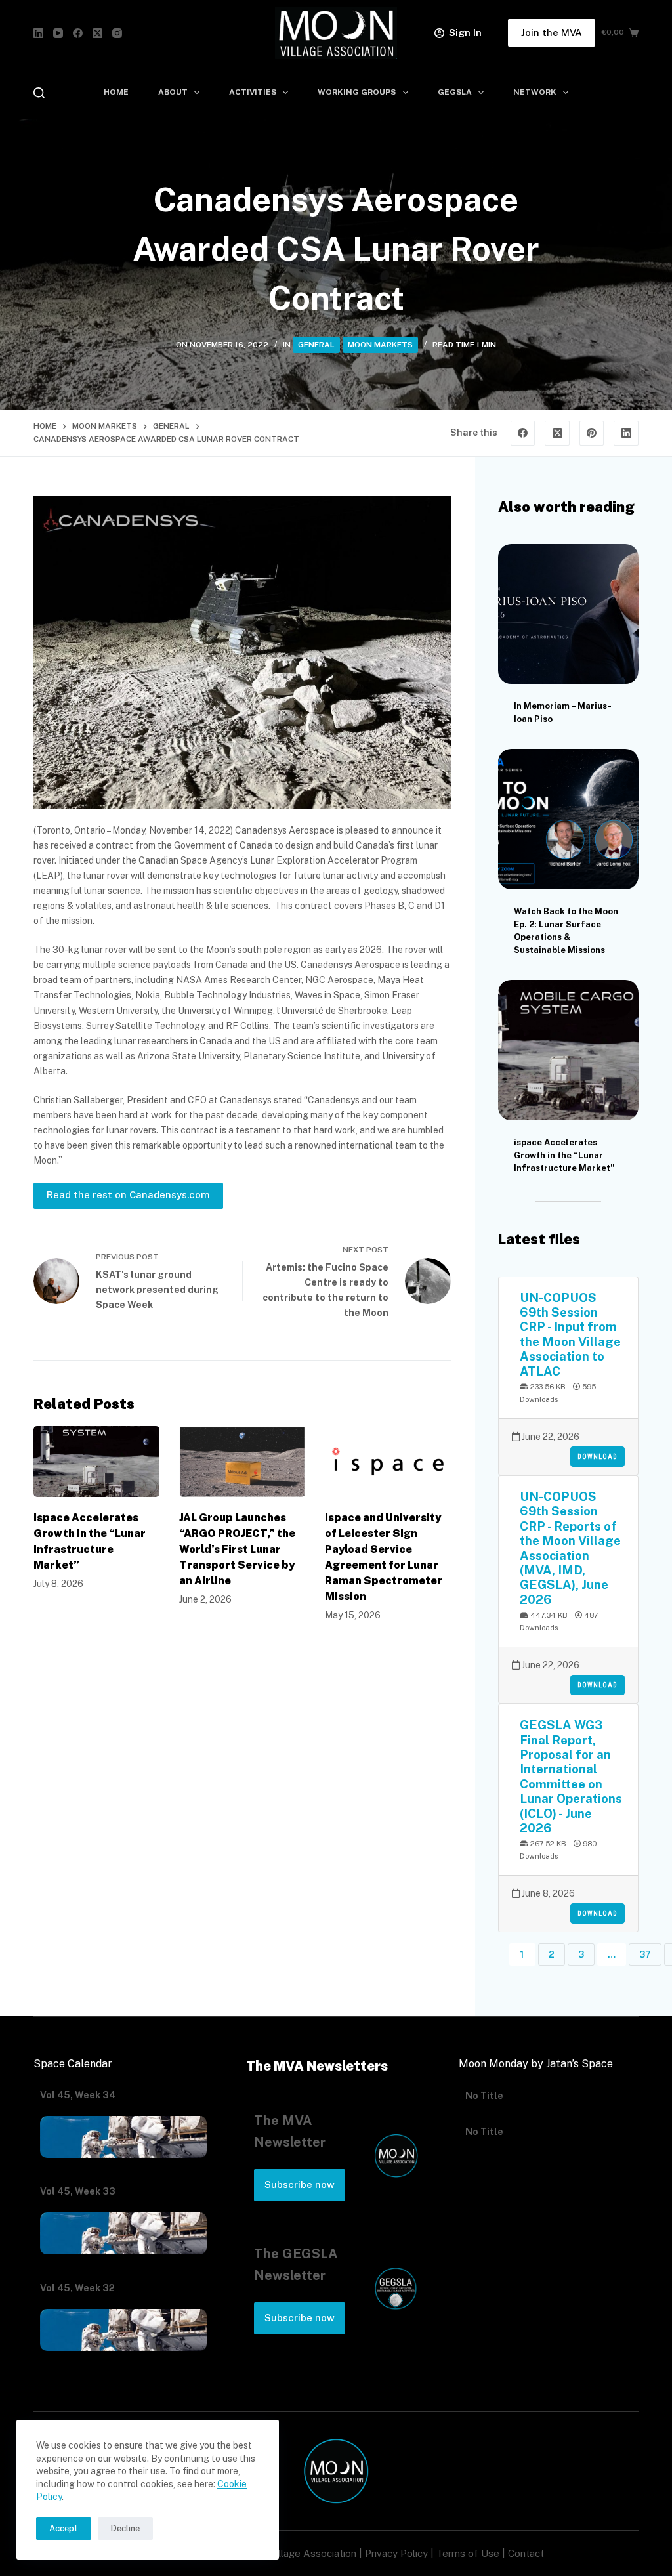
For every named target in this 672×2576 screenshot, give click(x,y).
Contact (526, 2553)
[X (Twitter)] (97, 33)
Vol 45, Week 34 (78, 2095)
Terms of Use (468, 2553)
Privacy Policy (396, 2553)
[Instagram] (117, 33)
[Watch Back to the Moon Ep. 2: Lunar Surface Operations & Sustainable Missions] (568, 819)
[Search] (39, 93)
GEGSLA (455, 92)
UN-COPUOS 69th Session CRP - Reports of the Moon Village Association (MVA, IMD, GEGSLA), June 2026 (570, 1548)
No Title (484, 2095)
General (316, 345)
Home (116, 92)
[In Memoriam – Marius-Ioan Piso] (568, 614)
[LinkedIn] (38, 33)
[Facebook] (78, 33)
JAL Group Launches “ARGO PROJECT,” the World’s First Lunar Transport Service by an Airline (237, 1549)
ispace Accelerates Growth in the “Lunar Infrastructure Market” (564, 1155)
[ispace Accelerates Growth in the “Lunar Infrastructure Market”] (96, 1462)
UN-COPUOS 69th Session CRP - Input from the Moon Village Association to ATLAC (570, 1334)
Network (535, 92)
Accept (64, 2528)
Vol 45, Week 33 (78, 2191)
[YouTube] (58, 33)
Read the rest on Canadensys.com (128, 1195)
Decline (125, 2528)
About (173, 92)
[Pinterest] (592, 433)
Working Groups (357, 92)
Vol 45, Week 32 (77, 2288)
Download (598, 1457)
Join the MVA (552, 32)
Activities (253, 92)
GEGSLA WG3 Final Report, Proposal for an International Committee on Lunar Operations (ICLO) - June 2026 (571, 1776)
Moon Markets (380, 345)
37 (645, 1954)
